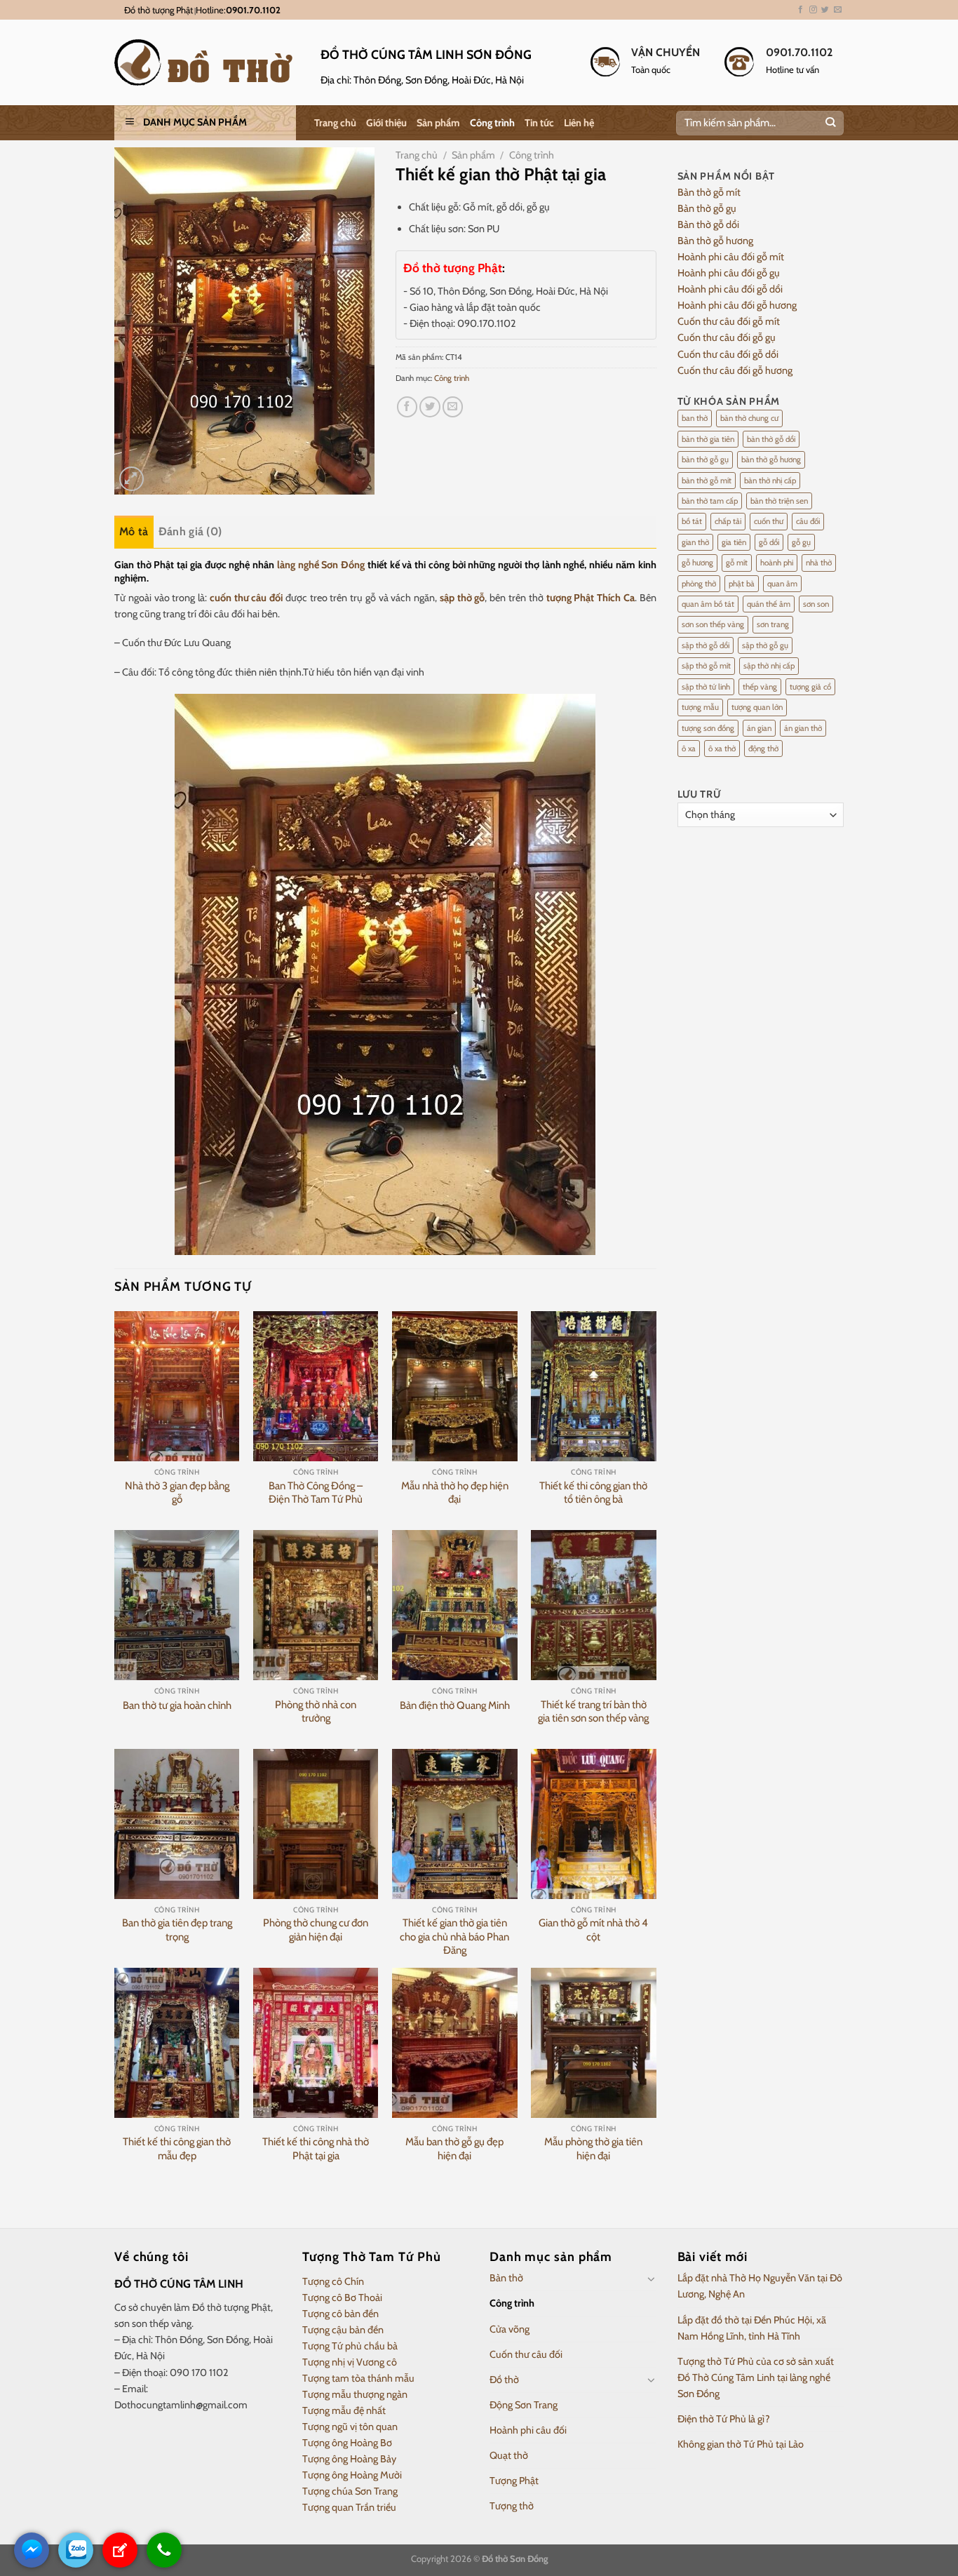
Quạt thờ (509, 2455)
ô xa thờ (722, 749)
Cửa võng (510, 2329)
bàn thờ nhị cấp (770, 481)
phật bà (742, 584)
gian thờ (695, 542)
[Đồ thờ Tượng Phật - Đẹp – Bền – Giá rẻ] (207, 62)
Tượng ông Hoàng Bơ (347, 2443)
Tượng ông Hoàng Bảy (349, 2459)
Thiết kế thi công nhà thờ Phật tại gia (316, 2149)
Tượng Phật (514, 2481)
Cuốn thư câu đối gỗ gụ (727, 337)
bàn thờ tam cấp (710, 501)
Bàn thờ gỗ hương (715, 241)
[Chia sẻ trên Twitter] (430, 407)
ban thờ (695, 418)
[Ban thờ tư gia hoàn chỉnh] (177, 1605)
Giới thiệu (386, 123)
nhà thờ (819, 563)
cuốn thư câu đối (246, 598)
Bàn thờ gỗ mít (709, 192)
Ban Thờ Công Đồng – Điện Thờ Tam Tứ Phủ (316, 1493)
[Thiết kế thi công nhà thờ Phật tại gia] (316, 2043)
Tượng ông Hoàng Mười (352, 2475)
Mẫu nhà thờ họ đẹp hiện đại (455, 1493)
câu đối (808, 521)
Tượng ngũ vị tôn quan (350, 2427)
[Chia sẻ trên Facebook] (407, 407)
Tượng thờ (512, 2506)
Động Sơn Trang (524, 2405)
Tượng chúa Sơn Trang (350, 2491)
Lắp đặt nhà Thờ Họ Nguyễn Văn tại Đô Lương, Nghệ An (760, 2286)
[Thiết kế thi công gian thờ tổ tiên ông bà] (594, 1386)
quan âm (782, 584)
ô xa (689, 749)
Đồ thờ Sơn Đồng (515, 2558)
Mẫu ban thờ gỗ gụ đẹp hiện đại (454, 2149)
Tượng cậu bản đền (343, 2330)
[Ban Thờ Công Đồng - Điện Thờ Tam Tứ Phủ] (316, 1386)
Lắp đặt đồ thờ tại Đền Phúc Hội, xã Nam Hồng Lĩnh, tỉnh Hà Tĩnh (752, 2328)
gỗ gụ (801, 542)
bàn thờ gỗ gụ (705, 459)
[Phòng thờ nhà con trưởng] (316, 1605)
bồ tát (692, 521)
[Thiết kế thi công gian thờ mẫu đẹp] (177, 2043)
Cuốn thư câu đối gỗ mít (729, 321)
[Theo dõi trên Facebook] (801, 10)
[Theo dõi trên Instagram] (813, 10)
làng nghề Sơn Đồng (321, 565)
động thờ (763, 749)
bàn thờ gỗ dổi (771, 439)
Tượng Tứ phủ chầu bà (350, 2346)
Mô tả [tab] (134, 531)
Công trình (492, 123)
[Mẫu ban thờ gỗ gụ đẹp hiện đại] (455, 2043)
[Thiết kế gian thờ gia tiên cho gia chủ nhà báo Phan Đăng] (455, 1824)
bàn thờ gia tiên (708, 439)
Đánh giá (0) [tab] (190, 531)
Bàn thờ (506, 2278)
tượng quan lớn (757, 707)
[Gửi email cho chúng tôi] (838, 10)
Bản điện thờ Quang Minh (455, 1705)
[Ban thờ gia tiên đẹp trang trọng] (177, 1824)
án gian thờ (803, 728)
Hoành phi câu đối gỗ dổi (730, 289)
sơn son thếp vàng (713, 624)
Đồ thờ (504, 2380)
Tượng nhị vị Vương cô (350, 2362)
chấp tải (728, 521)
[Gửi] (830, 123)
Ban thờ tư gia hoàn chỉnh (177, 1705)
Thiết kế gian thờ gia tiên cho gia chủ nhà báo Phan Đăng (454, 1937)
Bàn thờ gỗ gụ (707, 208)
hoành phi (777, 563)
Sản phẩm (438, 123)
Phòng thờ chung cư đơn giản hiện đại (316, 1930)
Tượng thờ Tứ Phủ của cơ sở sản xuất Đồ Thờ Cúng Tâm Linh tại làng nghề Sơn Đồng (756, 2377)
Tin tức (539, 123)
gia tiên (734, 542)
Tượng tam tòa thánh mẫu (358, 2378)
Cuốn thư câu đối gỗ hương (735, 370)
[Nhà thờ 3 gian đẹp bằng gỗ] (177, 1386)
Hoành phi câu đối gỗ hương (737, 305)
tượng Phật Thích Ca (591, 598)
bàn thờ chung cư (749, 418)
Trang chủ (335, 123)
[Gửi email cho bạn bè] (453, 407)
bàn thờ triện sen (779, 501)
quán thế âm (769, 604)
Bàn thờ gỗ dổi (708, 224)
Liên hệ (579, 123)
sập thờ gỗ (463, 598)
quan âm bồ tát (708, 604)
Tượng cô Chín (333, 2281)
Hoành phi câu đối (528, 2430)
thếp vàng (760, 687)
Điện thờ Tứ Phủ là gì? (724, 2419)
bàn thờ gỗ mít (707, 481)
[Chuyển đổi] (652, 2279)
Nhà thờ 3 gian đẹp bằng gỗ (177, 1493)
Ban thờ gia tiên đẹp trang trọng (177, 1930)
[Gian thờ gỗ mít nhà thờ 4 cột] (594, 1824)
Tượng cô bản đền (340, 2314)
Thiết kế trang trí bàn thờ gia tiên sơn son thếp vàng (593, 1712)
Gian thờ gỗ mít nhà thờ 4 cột (593, 1930)
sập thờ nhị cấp (769, 666)
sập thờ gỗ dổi (706, 645)
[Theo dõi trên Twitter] (825, 10)
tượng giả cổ (810, 687)
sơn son (816, 604)
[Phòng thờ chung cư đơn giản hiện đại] (316, 1824)
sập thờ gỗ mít (706, 666)
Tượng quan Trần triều (349, 2507)
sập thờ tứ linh (706, 687)
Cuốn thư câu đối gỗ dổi (728, 354)
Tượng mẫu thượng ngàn (355, 2394)
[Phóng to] (131, 479)
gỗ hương (697, 563)
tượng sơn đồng (708, 728)
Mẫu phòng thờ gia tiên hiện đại (593, 2149)
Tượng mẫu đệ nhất (344, 2410)
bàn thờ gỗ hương (771, 459)
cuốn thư (769, 521)
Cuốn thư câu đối (526, 2354)
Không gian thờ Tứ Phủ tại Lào (741, 2444)
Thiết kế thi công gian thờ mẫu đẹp (177, 2149)
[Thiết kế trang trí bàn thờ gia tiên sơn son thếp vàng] (594, 1605)
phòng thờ (699, 584)
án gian (759, 728)
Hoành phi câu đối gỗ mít (731, 257)
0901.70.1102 (253, 10)
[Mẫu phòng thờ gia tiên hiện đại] (594, 2043)
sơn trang (773, 624)
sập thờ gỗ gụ (765, 645)
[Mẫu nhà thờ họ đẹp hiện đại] (455, 1386)
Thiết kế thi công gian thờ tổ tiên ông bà (593, 1493)
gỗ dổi (769, 542)
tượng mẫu (700, 707)
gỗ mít (737, 563)
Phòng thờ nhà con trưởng (316, 1712)
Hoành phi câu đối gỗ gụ (729, 273)
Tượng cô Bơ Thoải (342, 2297)
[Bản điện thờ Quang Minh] (455, 1605)
